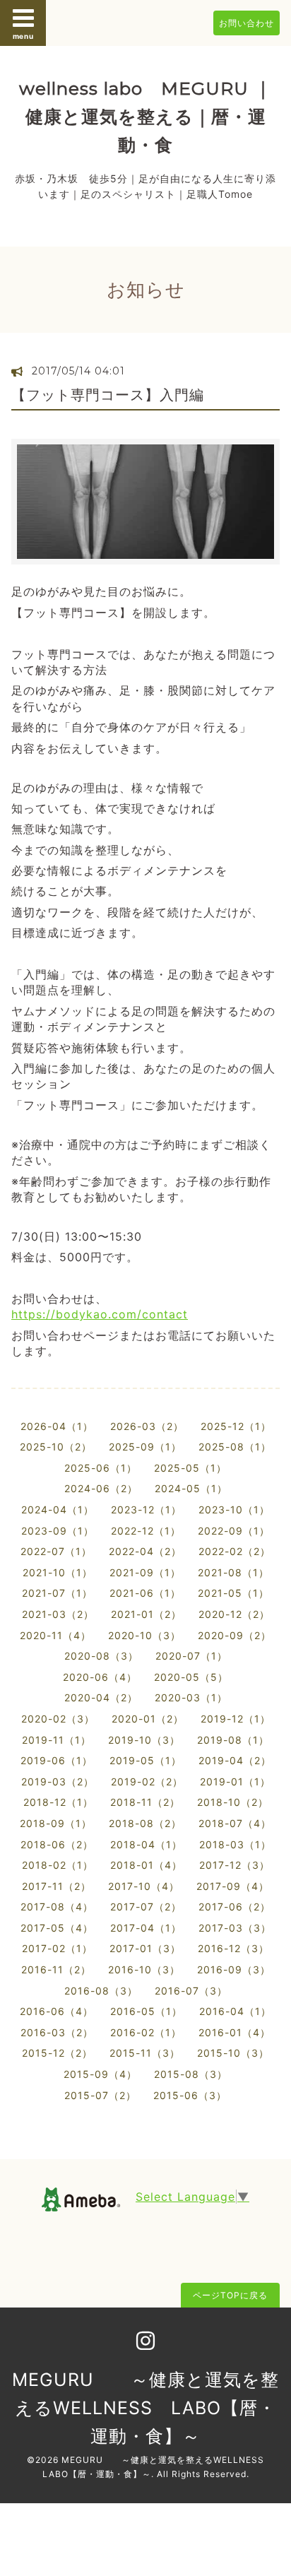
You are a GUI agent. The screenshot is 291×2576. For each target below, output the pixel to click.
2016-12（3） (233, 1948)
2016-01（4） (234, 2032)
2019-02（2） (147, 1782)
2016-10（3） (144, 1969)
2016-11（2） (56, 1969)
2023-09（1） (58, 1531)
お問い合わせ (247, 23)
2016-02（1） (146, 2032)
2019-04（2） (235, 1760)
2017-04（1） (146, 1928)
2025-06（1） (101, 1468)
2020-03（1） (191, 1697)
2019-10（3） (144, 1740)
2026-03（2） (147, 1426)
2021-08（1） (233, 1572)
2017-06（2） (234, 1907)
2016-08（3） (101, 1991)
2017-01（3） (145, 1948)
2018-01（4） (146, 1865)
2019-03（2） (58, 1782)
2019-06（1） (57, 1760)
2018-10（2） (233, 1802)
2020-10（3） (144, 1635)
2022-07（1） (56, 1551)
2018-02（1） (58, 1865)
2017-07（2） (146, 1907)
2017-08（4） (57, 1907)
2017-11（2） (57, 1886)
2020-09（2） (234, 1635)
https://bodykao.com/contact (100, 1314)
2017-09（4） (233, 1886)
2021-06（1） (145, 1593)
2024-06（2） (101, 1488)
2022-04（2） (145, 1551)
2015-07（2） (100, 2095)
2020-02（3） (58, 1719)
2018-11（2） (145, 1802)
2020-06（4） (100, 1677)
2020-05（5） (191, 1677)
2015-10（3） (233, 2053)
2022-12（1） (146, 1531)
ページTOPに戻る (230, 2295)
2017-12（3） (234, 1865)
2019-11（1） (57, 1740)
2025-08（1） (235, 1447)
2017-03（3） (235, 1928)
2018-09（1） (56, 1823)
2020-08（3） (101, 1656)
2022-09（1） (234, 1531)
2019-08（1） (233, 1740)
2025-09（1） (145, 1447)
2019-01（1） (235, 1782)
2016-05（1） (146, 2011)
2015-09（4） (100, 2074)
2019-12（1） (236, 1719)
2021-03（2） (58, 1614)
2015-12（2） (57, 2053)
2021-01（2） (146, 1614)
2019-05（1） (145, 1760)
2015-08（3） (191, 2074)
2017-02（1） (57, 1948)
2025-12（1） (236, 1426)
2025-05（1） (190, 1468)
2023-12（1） (146, 1509)
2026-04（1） (57, 1426)
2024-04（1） (58, 1509)
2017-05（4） (57, 1928)
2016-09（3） (234, 1969)
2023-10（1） (234, 1509)
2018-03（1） (235, 1844)
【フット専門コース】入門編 (115, 395)
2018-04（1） (146, 1844)
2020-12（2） (234, 1614)
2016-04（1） (235, 2011)
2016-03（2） (57, 2032)
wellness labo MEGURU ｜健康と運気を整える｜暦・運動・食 (145, 117)
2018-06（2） (57, 1844)
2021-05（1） (233, 1593)
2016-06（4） (57, 2011)
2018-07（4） (235, 1823)
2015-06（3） (190, 2095)
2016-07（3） (191, 1991)
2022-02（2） (234, 1551)
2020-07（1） (191, 1656)
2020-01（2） (148, 1719)
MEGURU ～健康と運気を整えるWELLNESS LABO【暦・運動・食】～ (145, 2408)
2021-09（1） (145, 1572)
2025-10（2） (56, 1447)
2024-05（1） (191, 1488)
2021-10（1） (58, 1572)
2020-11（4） (55, 1635)
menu (23, 36)
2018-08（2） (145, 1823)
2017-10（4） (144, 1886)
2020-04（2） (101, 1697)
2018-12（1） (58, 1802)
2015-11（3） (145, 2053)
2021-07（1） (57, 1593)
